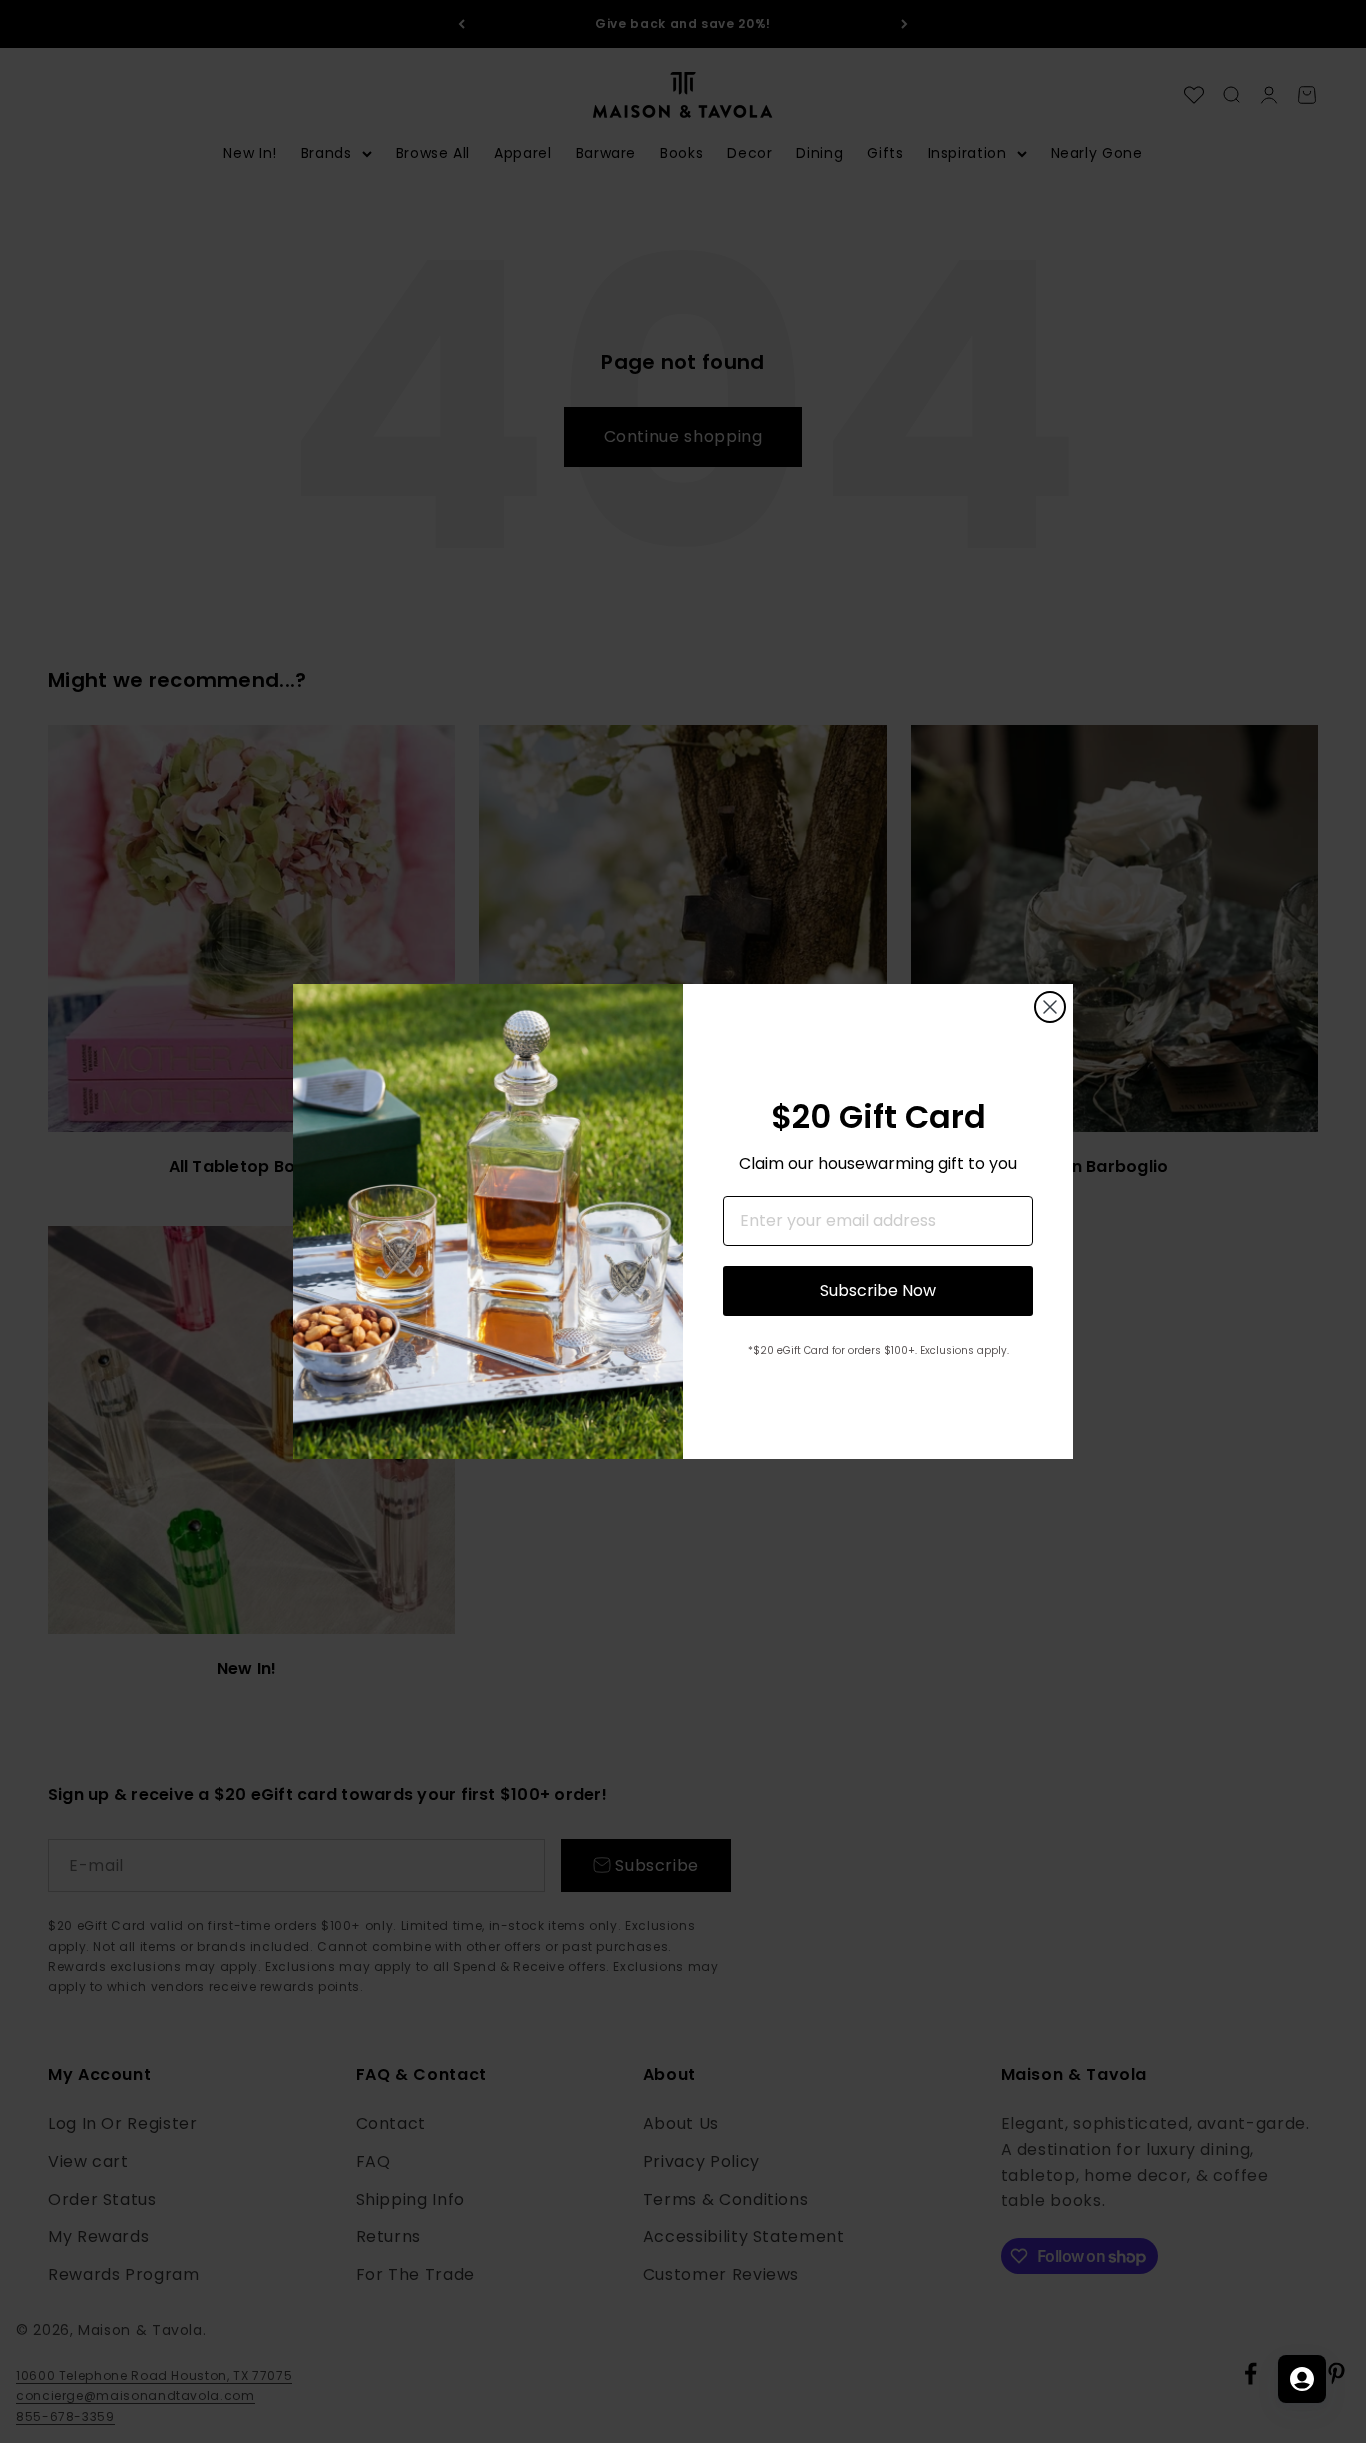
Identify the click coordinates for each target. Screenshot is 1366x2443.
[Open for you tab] (1302, 2379)
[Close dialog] (1050, 1007)
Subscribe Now (878, 1290)
